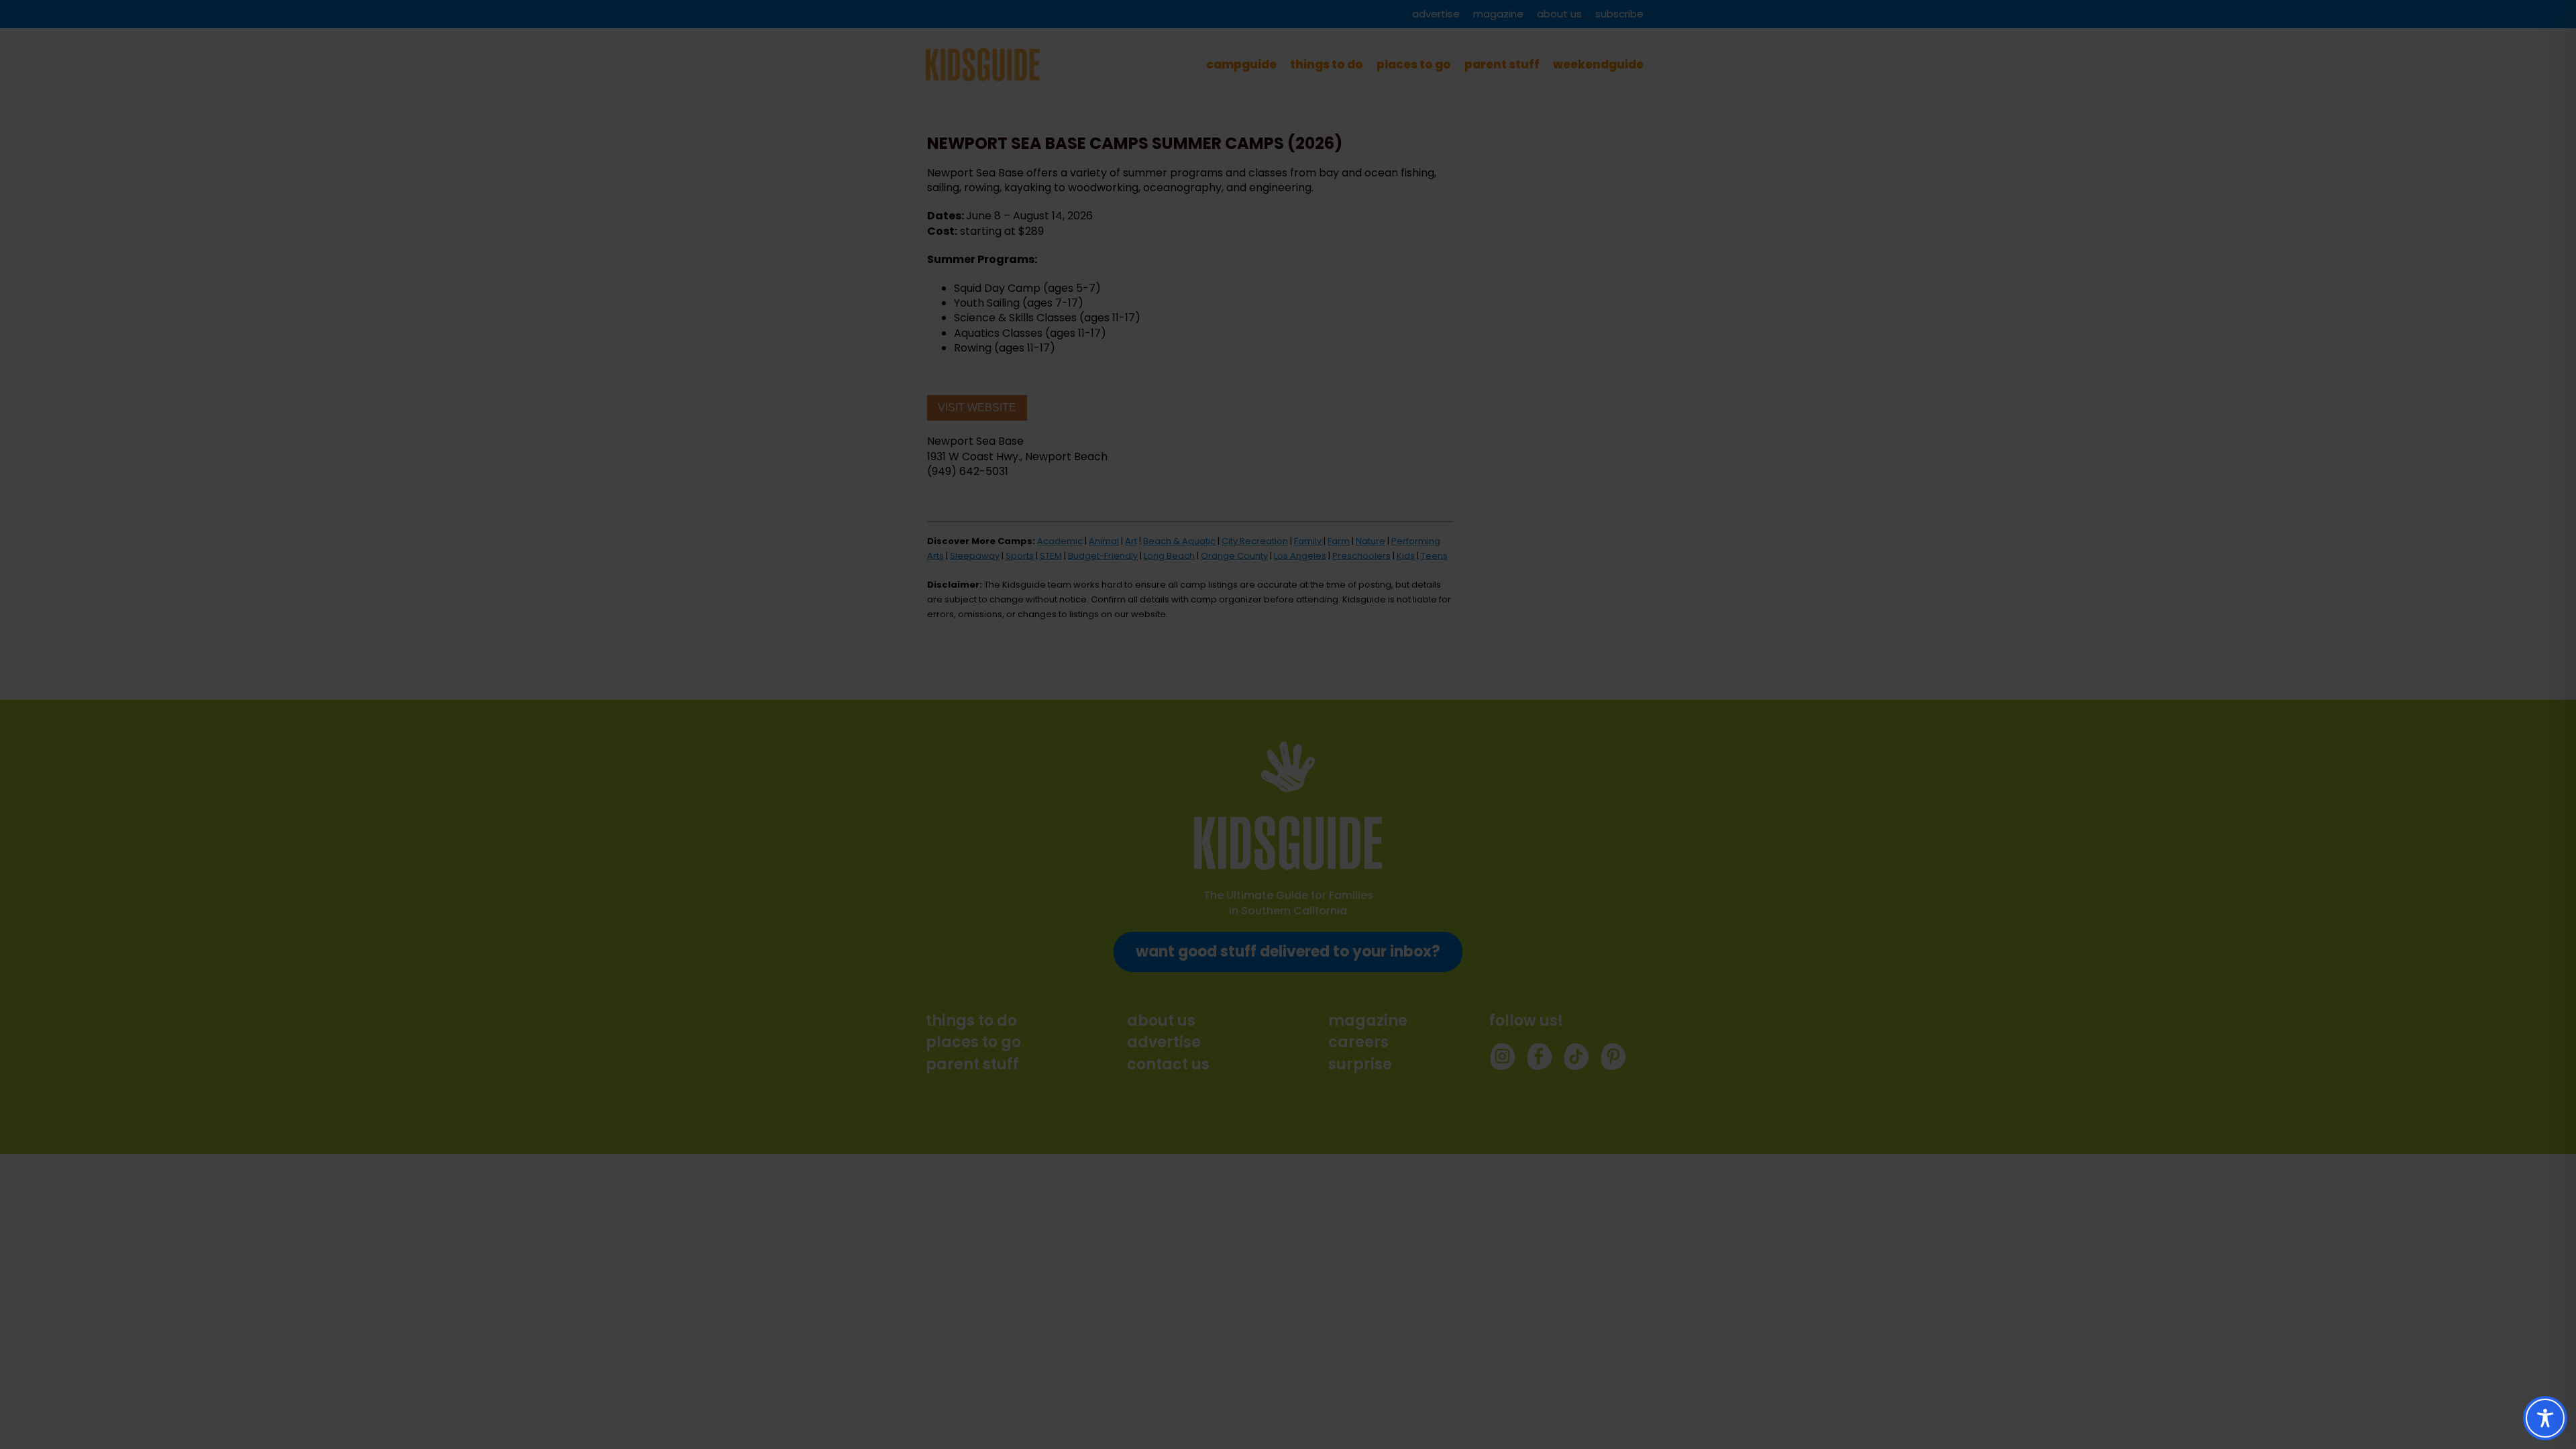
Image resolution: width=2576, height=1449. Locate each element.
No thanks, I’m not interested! (1288, 884)
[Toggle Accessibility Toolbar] (2545, 1418)
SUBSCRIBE (1314, 768)
